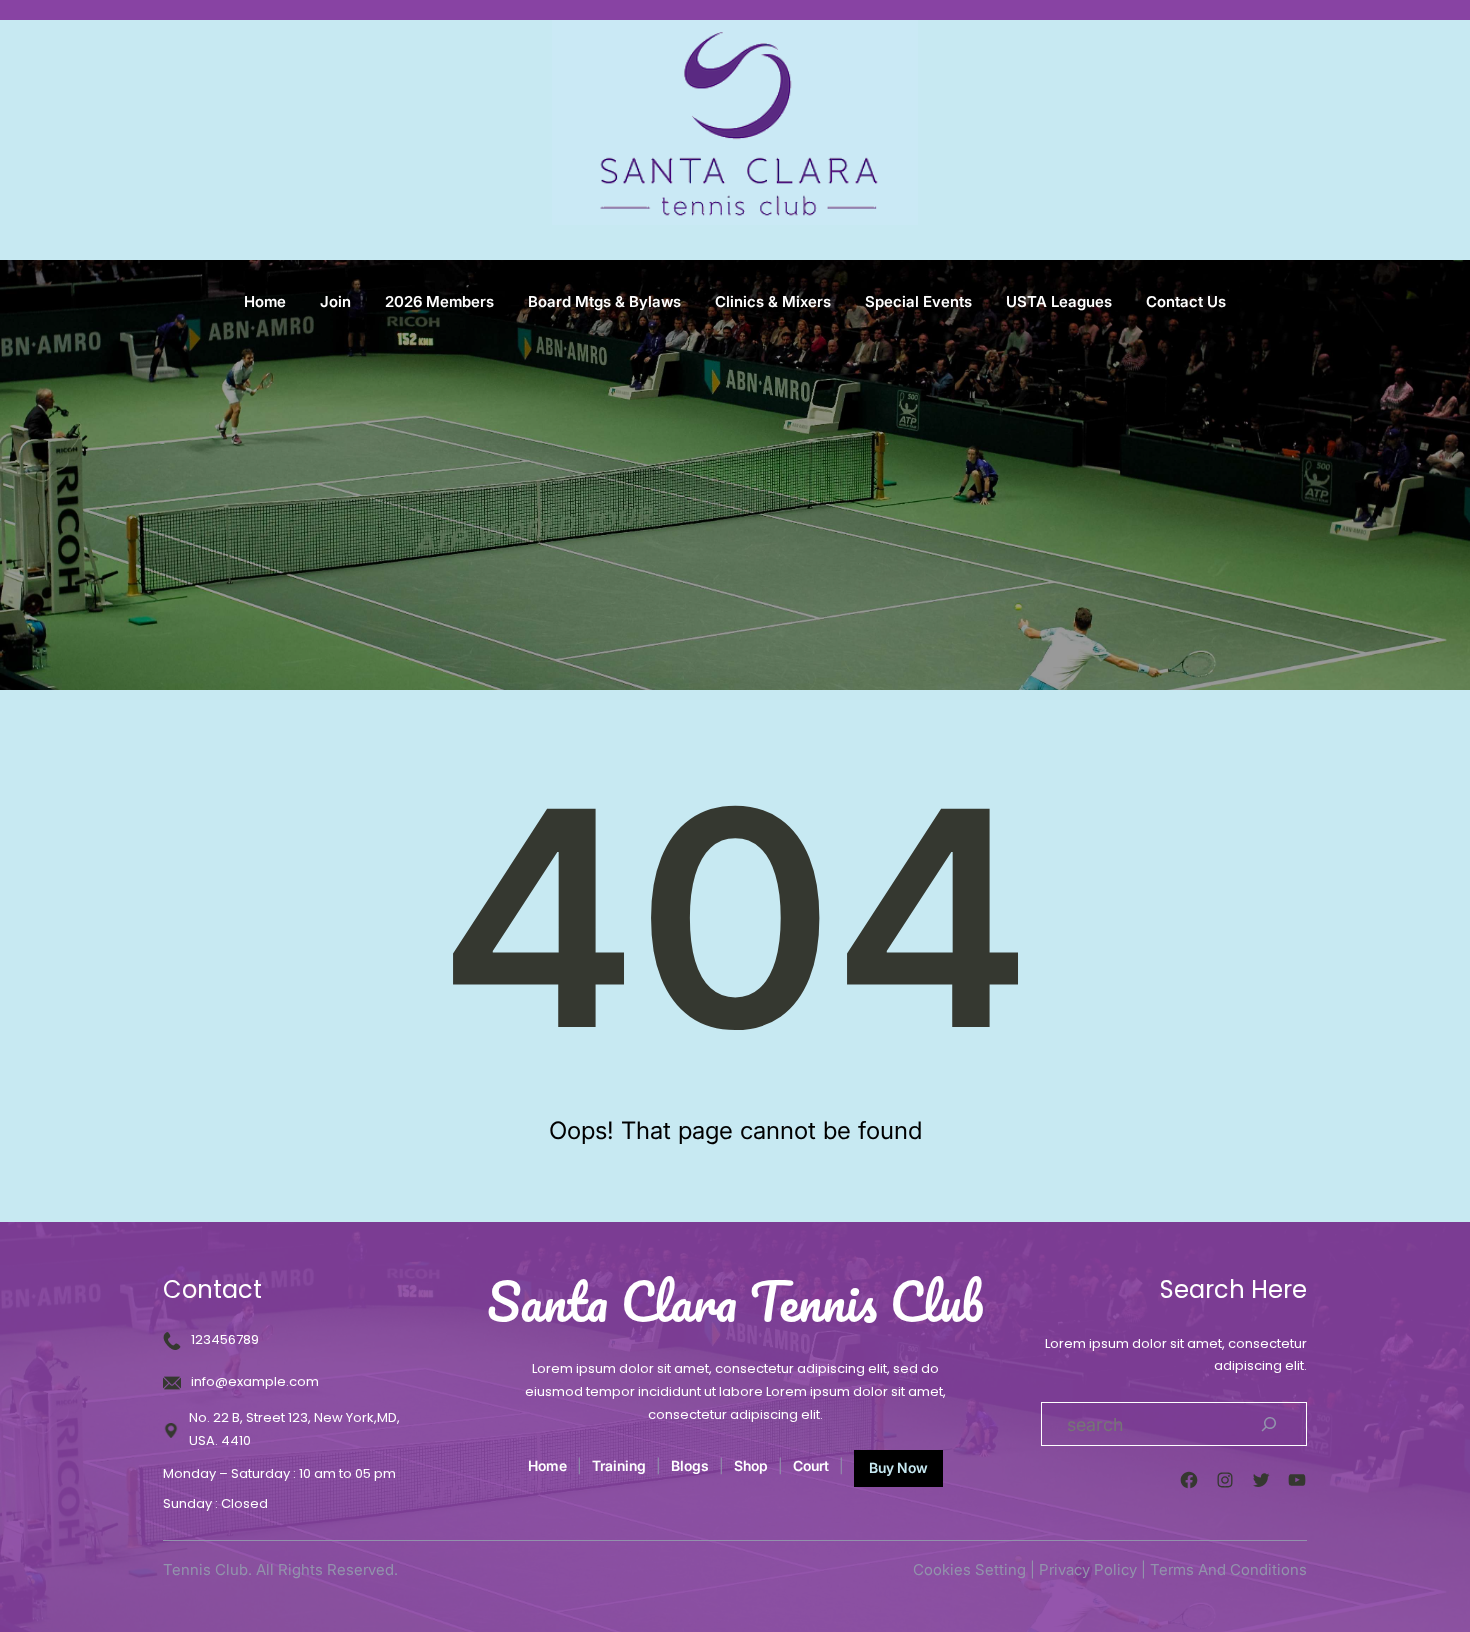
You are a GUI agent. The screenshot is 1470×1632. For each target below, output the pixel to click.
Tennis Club (205, 1569)
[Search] (1269, 1424)
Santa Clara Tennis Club (735, 1301)
